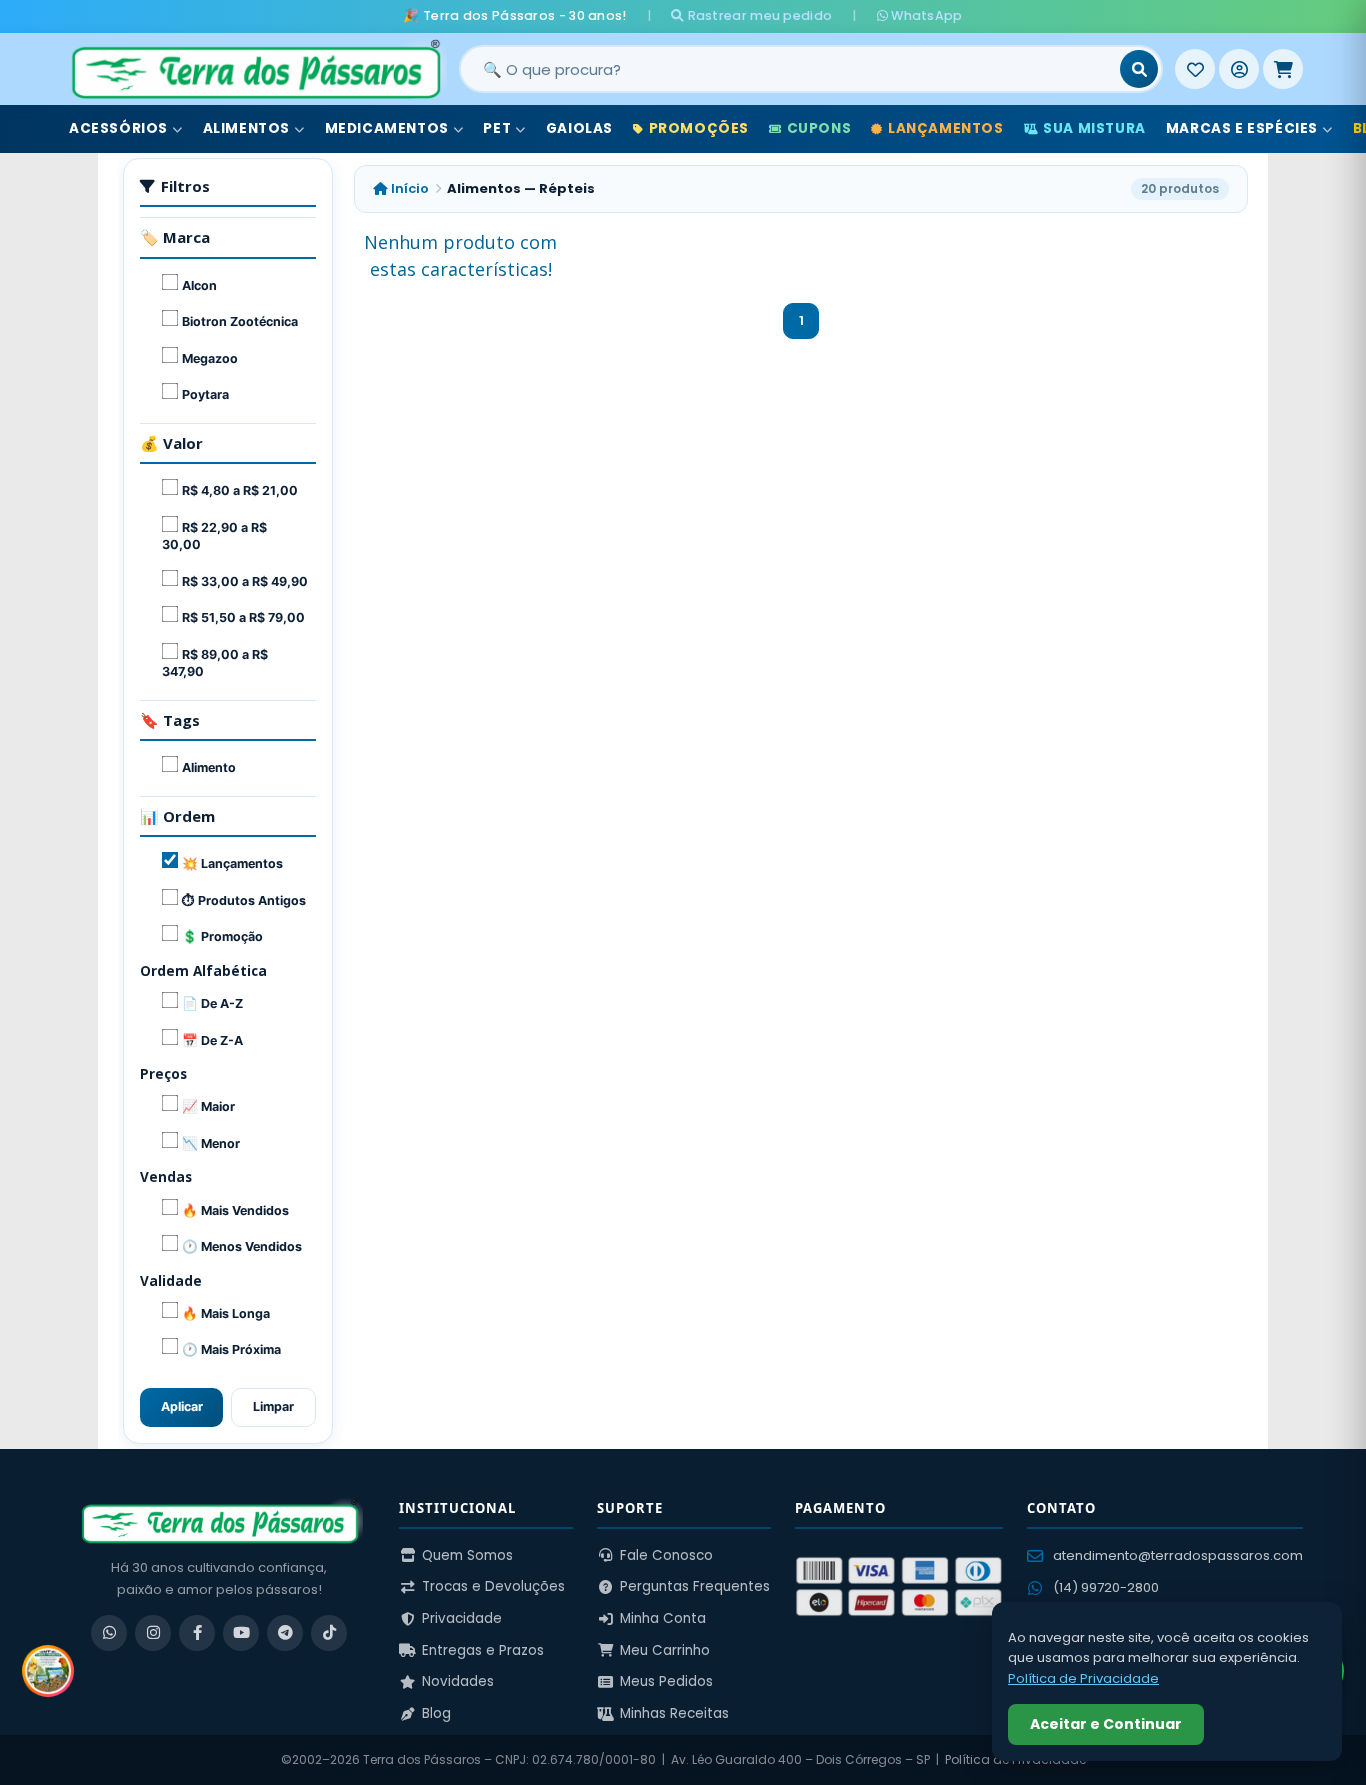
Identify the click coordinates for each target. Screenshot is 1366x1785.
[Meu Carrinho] (1283, 69)
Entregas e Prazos (483, 1650)
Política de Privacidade (1083, 1678)
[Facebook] (197, 1633)
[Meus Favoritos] (1195, 69)
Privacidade (462, 1618)
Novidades (458, 1681)
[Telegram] (285, 1633)
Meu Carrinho (665, 1650)
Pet (497, 128)
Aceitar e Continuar (1106, 1724)
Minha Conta (663, 1618)
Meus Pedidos (666, 1681)
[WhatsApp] (109, 1633)
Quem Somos (467, 1555)
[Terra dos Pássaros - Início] (255, 69)
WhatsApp (925, 15)
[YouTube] (241, 1633)
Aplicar (182, 1406)
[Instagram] (153, 1633)
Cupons (819, 128)
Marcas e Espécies (1242, 128)
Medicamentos (387, 128)
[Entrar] (1239, 69)
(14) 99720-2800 (1106, 1587)
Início (408, 188)
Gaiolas (579, 128)
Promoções (699, 128)
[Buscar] (1139, 69)
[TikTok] (329, 1633)
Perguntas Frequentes (695, 1586)
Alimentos (246, 128)
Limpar (273, 1406)
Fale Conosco (666, 1555)
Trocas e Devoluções (493, 1586)
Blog (436, 1713)
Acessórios (118, 128)
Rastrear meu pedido (758, 15)
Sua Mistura (1094, 128)
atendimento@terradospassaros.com (1178, 1555)
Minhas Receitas (674, 1713)
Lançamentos (946, 128)
